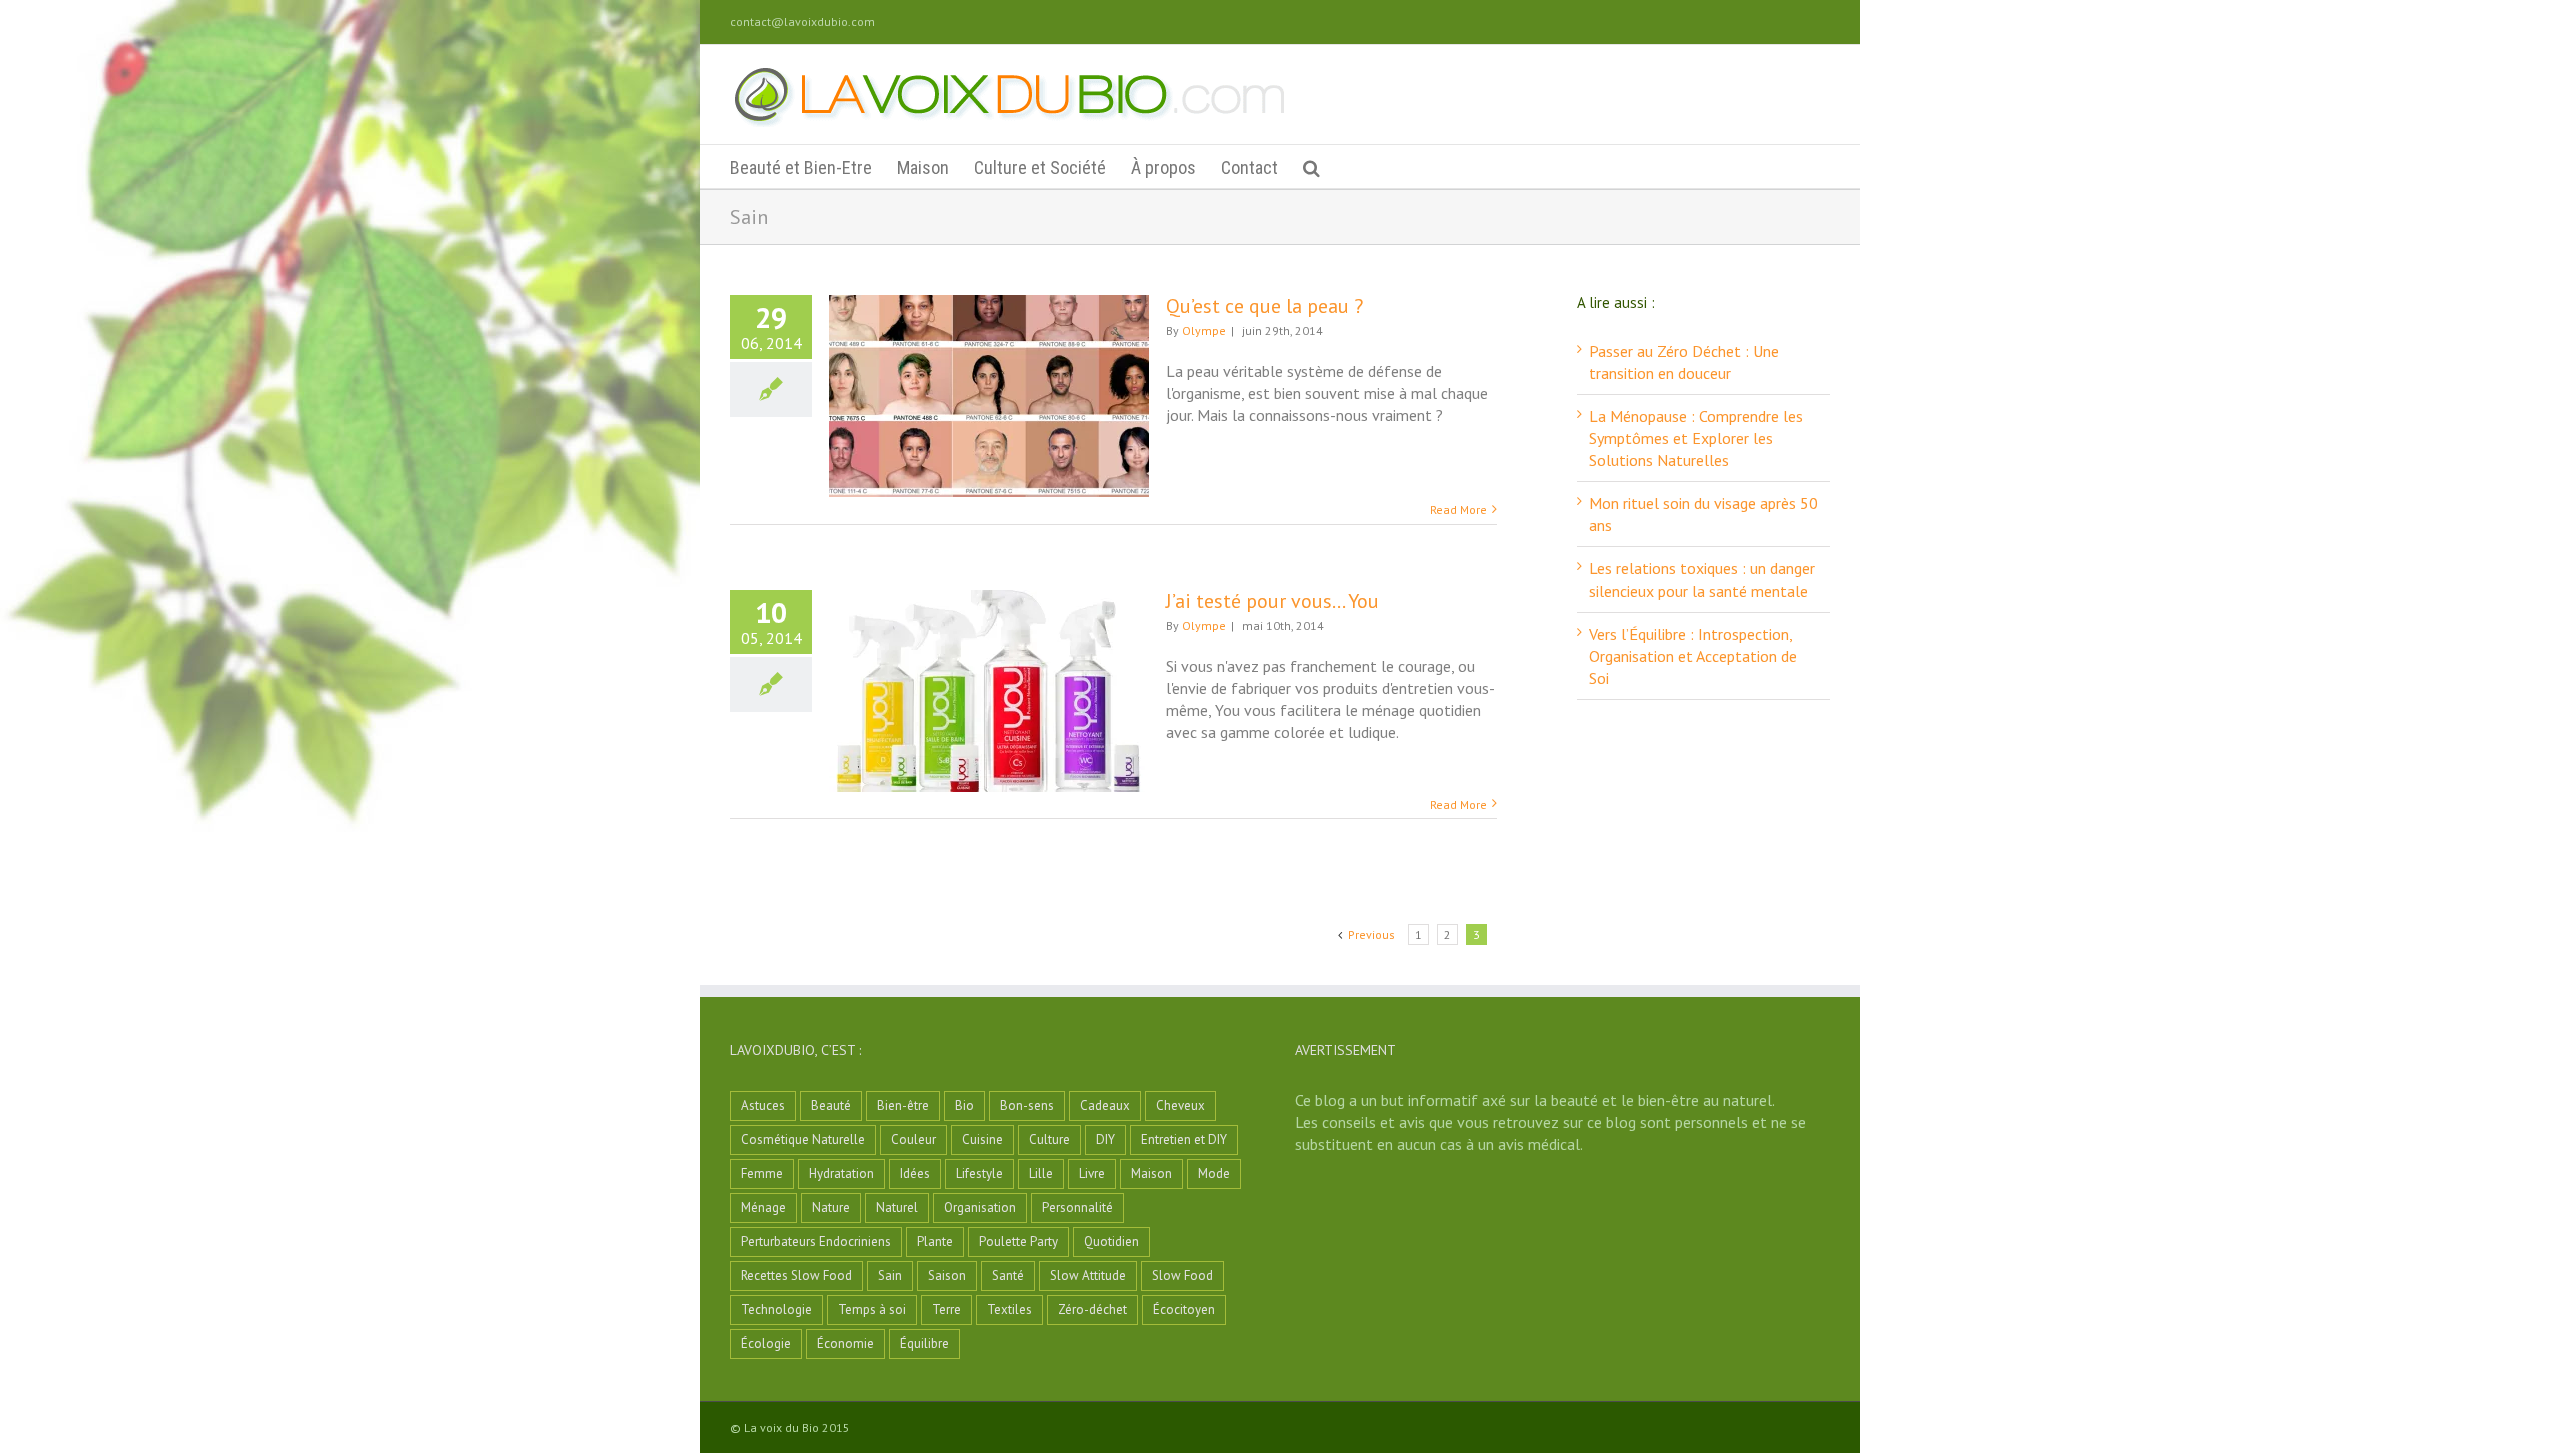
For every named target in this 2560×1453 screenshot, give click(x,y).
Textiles (1009, 1309)
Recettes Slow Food (796, 1275)
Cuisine (982, 1139)
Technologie (776, 1309)
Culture (1049, 1139)
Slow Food (1182, 1275)
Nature (831, 1207)
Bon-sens (1027, 1105)
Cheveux (1180, 1105)
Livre (1092, 1173)
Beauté (831, 1105)
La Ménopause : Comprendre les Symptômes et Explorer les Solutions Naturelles (1696, 438)
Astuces (763, 1105)
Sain (890, 1275)
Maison (1151, 1173)
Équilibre (924, 1343)
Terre (946, 1309)
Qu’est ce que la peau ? (1264, 306)
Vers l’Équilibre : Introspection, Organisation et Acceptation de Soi (1693, 656)
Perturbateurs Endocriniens (816, 1241)
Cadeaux (1105, 1105)
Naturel (897, 1207)
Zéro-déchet (1092, 1309)
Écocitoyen (1184, 1309)
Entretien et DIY (1184, 1139)
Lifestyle (979, 1173)
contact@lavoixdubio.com (802, 21)
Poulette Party (1018, 1241)
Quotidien (1111, 1241)
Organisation (980, 1207)
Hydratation (841, 1173)
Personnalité (1077, 1207)
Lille (1041, 1173)
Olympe (1204, 330)
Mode (1214, 1173)
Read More (1458, 509)
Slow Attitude (1088, 1275)
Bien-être (903, 1105)
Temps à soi (872, 1309)
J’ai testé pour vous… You (1272, 601)
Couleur (913, 1139)
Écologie (766, 1343)
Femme (762, 1173)
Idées (915, 1173)
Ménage (763, 1207)
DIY (1105, 1139)
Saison (947, 1275)
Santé (1008, 1275)
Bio (964, 1105)
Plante (935, 1241)
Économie (845, 1343)
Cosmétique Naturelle (803, 1139)
